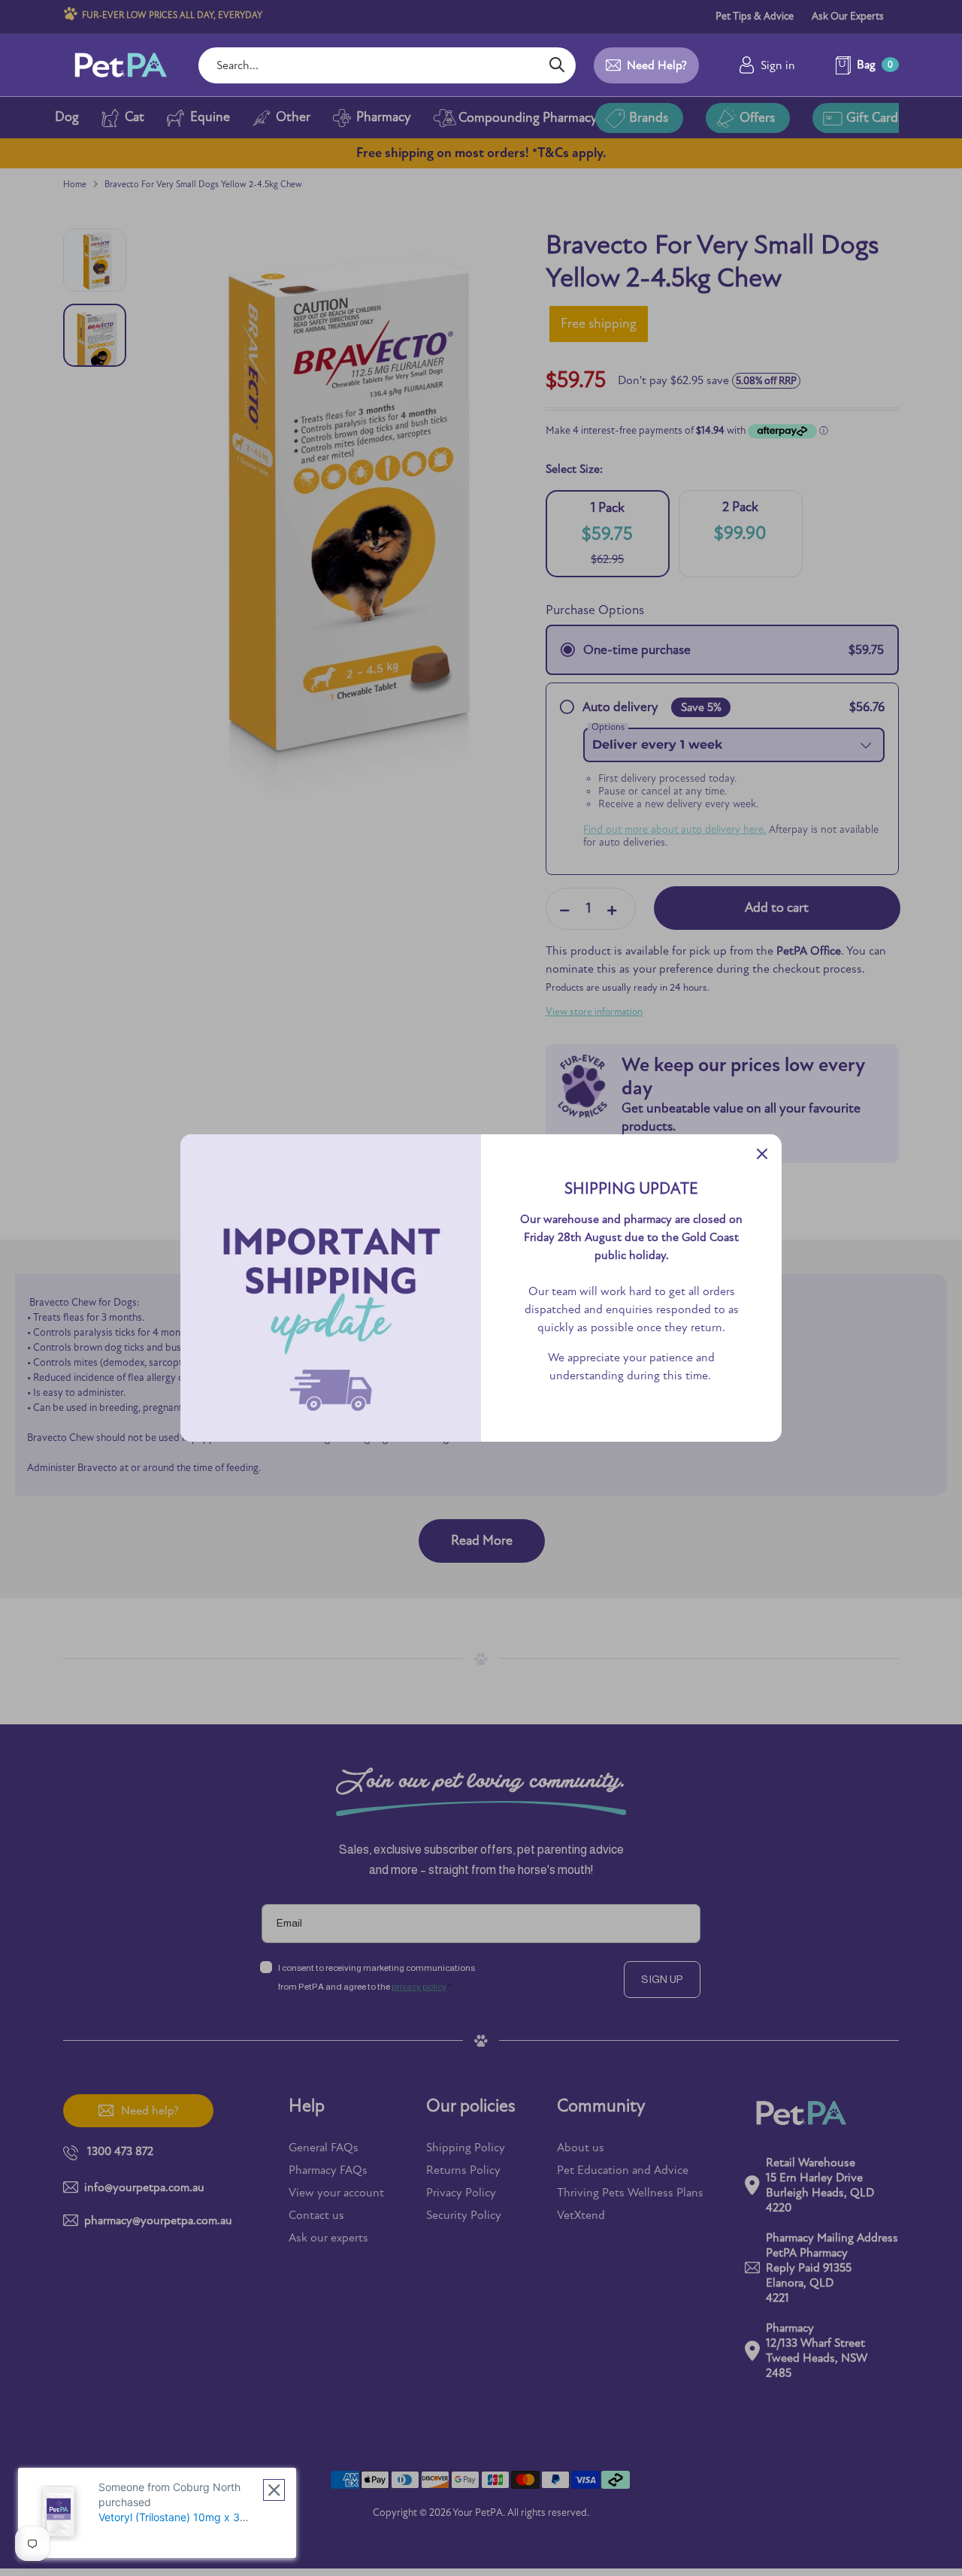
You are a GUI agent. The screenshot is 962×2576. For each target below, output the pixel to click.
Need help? (657, 65)
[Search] (557, 65)
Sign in (778, 65)
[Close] (762, 1154)
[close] (274, 2490)
